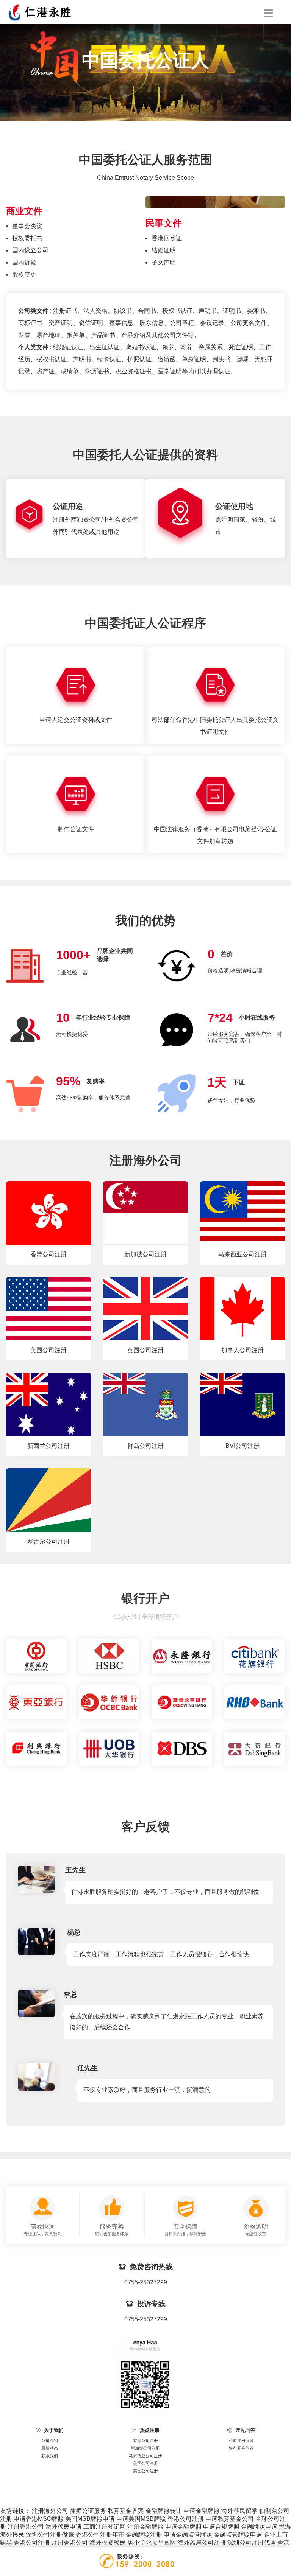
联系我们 (50, 2456)
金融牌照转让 (164, 2511)
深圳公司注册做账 (50, 2535)
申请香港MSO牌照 (39, 2519)
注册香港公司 (26, 2527)
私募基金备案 (126, 2511)
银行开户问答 (241, 2448)
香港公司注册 (145, 2441)
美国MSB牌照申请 (90, 2519)
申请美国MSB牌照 (141, 2519)
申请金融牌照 (202, 2511)
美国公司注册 (145, 2463)
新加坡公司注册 (145, 2448)
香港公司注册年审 (100, 2535)
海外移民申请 (64, 2527)
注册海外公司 (50, 2511)
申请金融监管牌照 (188, 2535)
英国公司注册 (145, 2471)
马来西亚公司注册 (145, 2456)
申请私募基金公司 (230, 2519)
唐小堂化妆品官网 (152, 2543)
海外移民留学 (239, 2511)
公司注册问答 (241, 2441)
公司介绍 (50, 2441)
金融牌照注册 (144, 2535)
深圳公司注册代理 (252, 2543)
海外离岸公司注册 (202, 2543)
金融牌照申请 (259, 2527)
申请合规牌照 (221, 2527)
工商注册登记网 (105, 2527)
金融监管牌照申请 (238, 2535)
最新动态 (50, 2448)
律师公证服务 (88, 2511)
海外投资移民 (108, 2543)
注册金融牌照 (145, 2527)
